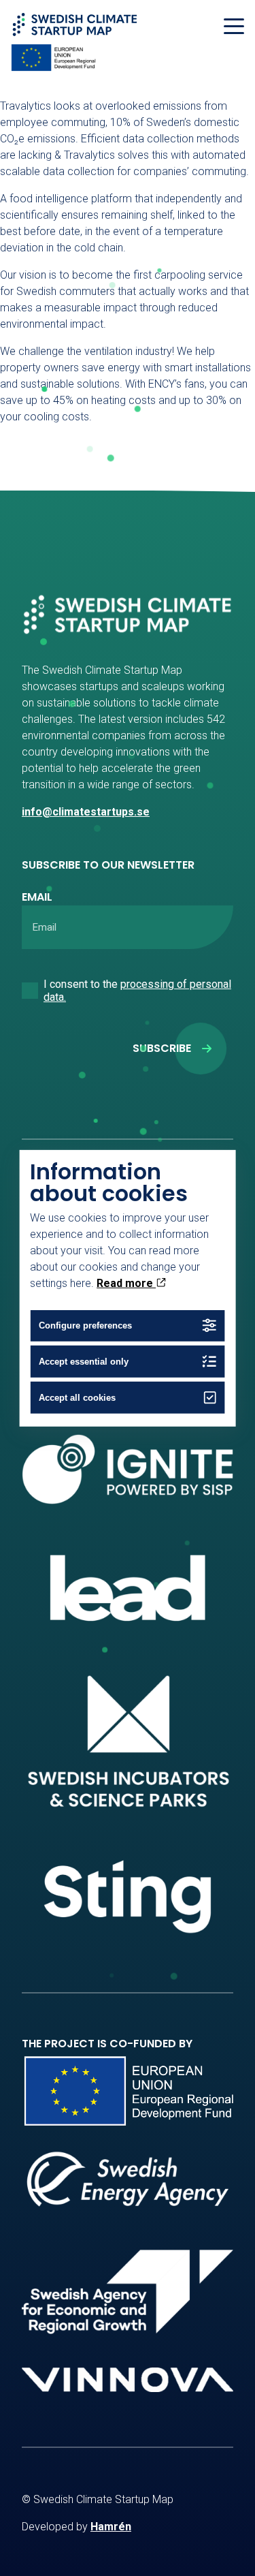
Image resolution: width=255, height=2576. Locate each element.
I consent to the (137, 991)
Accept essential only (84, 1362)
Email (37, 897)
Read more (126, 1283)
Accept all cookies (77, 1398)
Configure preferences (85, 1325)
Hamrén (111, 2527)
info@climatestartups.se (86, 812)
